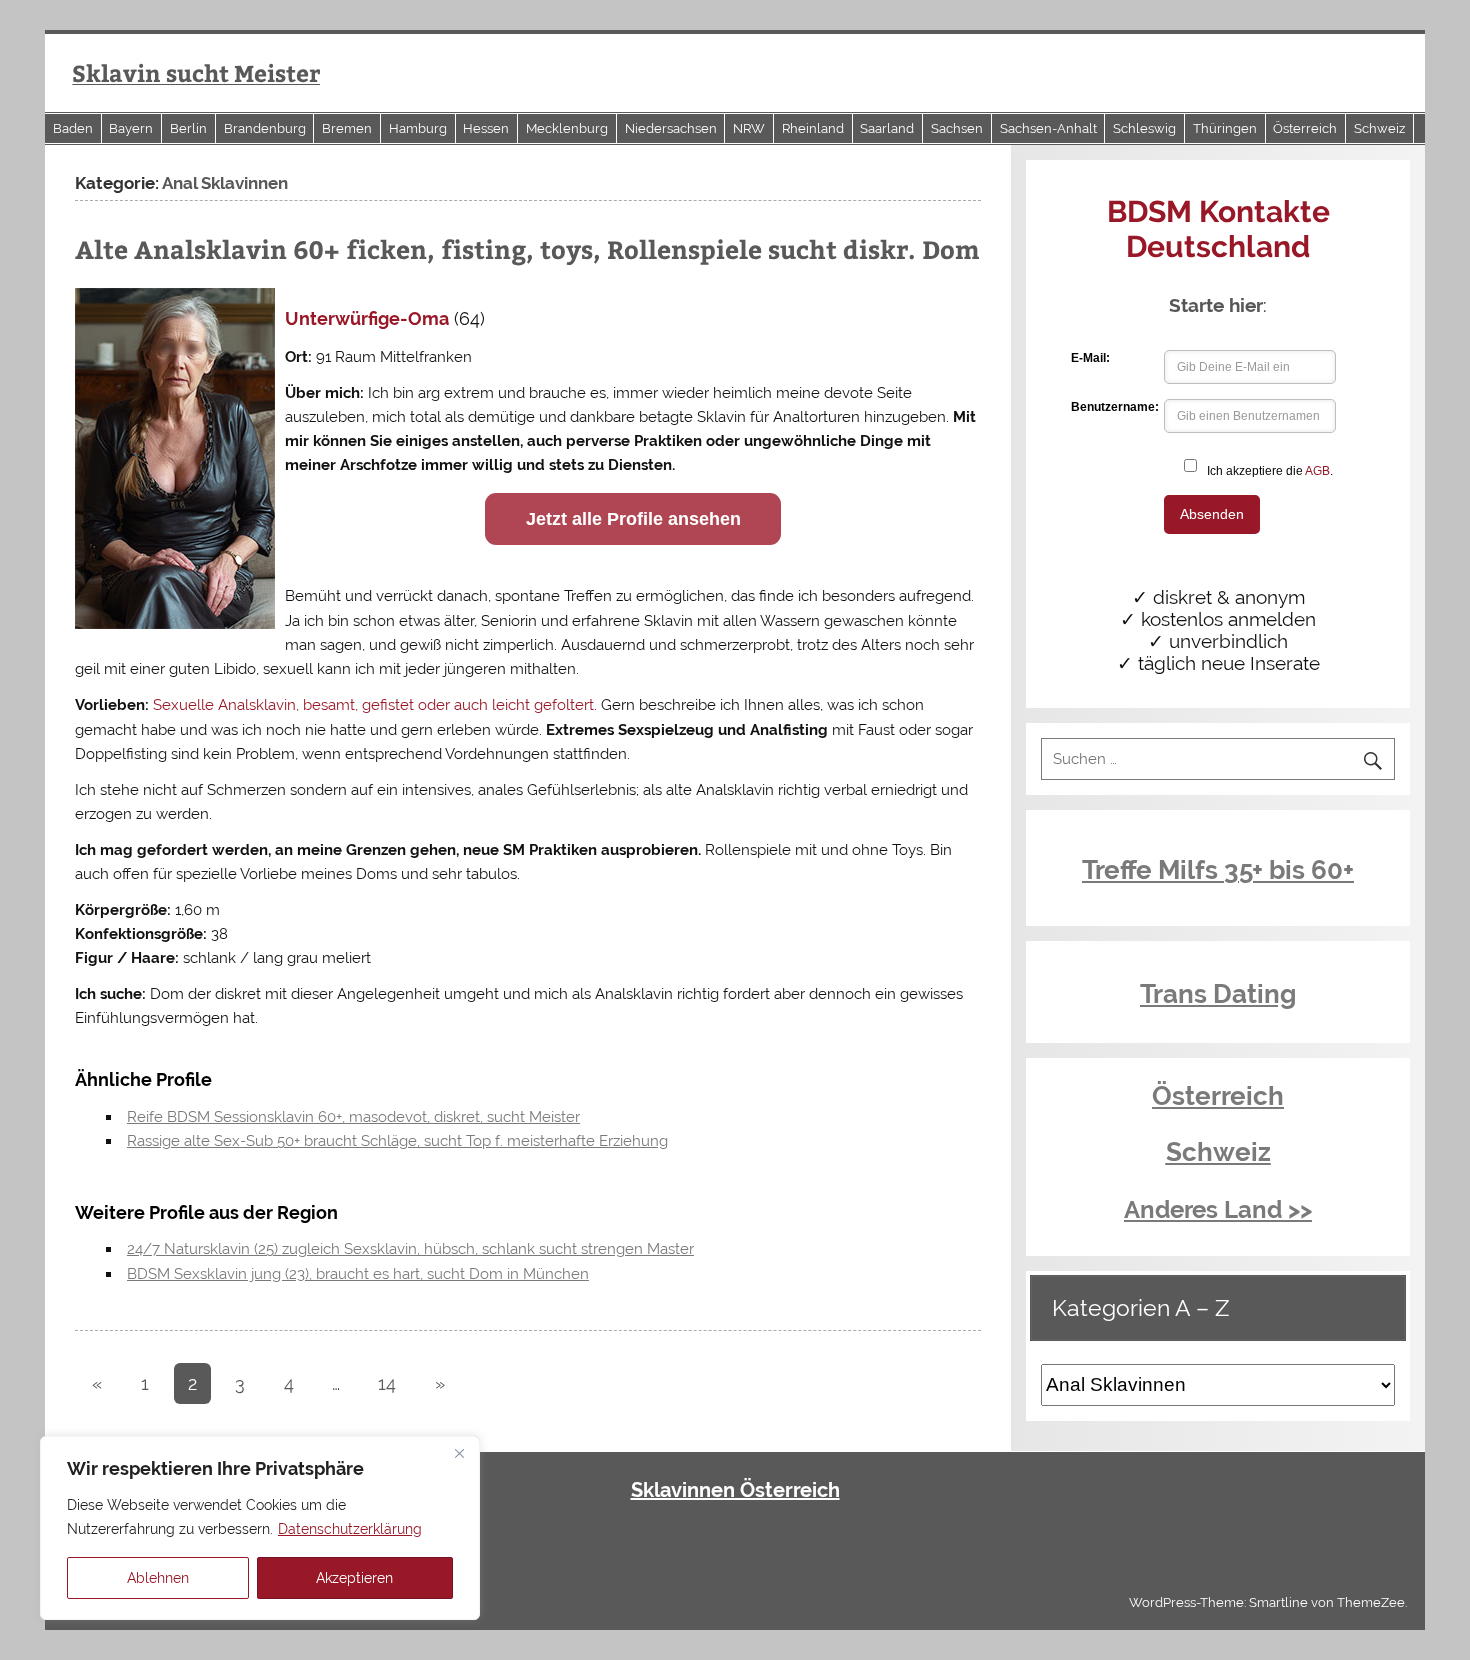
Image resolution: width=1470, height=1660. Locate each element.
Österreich (1305, 128)
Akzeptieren (354, 1578)
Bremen (347, 128)
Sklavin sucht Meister (196, 72)
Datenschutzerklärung (350, 1529)
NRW (749, 128)
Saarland (887, 128)
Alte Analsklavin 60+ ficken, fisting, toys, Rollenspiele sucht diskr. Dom (527, 249)
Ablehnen (158, 1578)
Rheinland (813, 128)
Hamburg (418, 128)
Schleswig (1144, 128)
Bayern (131, 128)
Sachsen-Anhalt (1048, 128)
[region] (260, 1528)
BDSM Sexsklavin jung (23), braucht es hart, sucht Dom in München (358, 1274)
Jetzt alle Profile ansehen (633, 519)
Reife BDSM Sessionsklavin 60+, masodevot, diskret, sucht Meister (353, 1117)
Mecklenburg (567, 128)
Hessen (486, 128)
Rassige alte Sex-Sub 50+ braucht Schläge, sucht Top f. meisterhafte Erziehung (397, 1141)
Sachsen (957, 128)
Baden (73, 128)
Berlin (188, 128)
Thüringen (1225, 128)
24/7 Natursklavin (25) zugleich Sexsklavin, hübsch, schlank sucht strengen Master (410, 1249)
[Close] (459, 1453)
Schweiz (1379, 128)
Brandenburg (265, 128)
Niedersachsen (671, 128)
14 (387, 1383)
